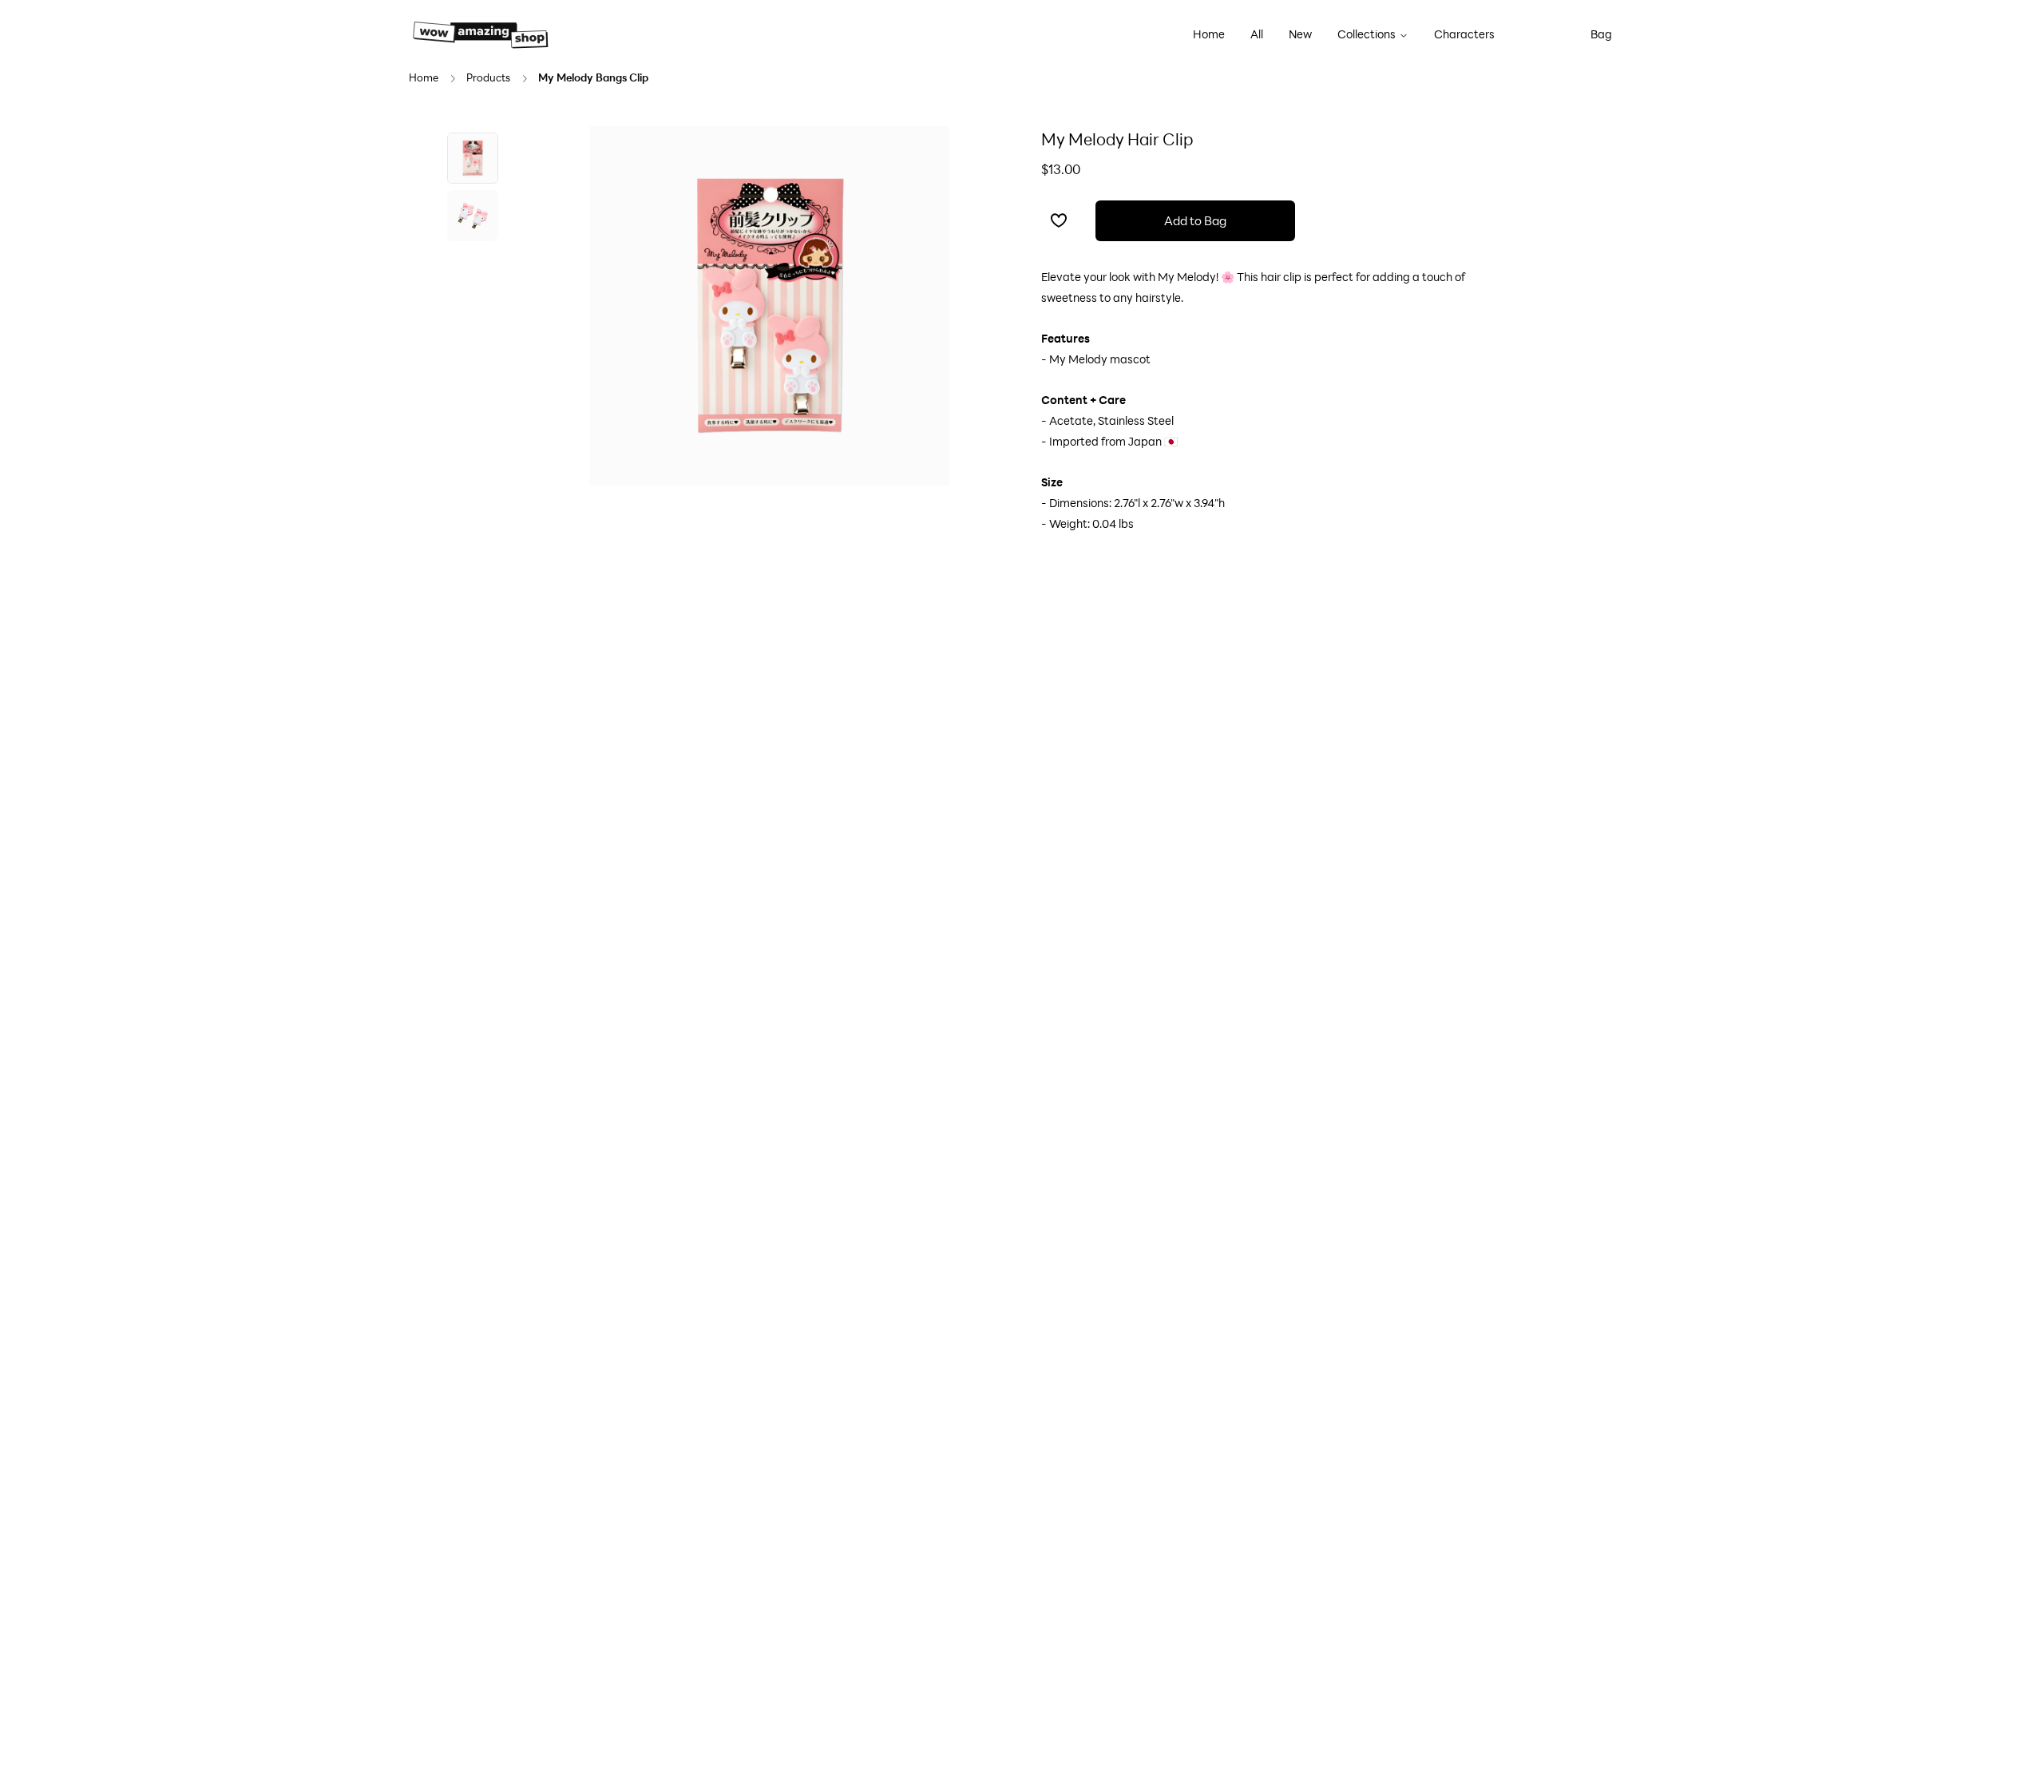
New (1300, 34)
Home (1209, 34)
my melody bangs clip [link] (593, 78)
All (1257, 34)
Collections (1367, 34)
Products (488, 78)
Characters (1464, 34)
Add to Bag (1195, 220)
